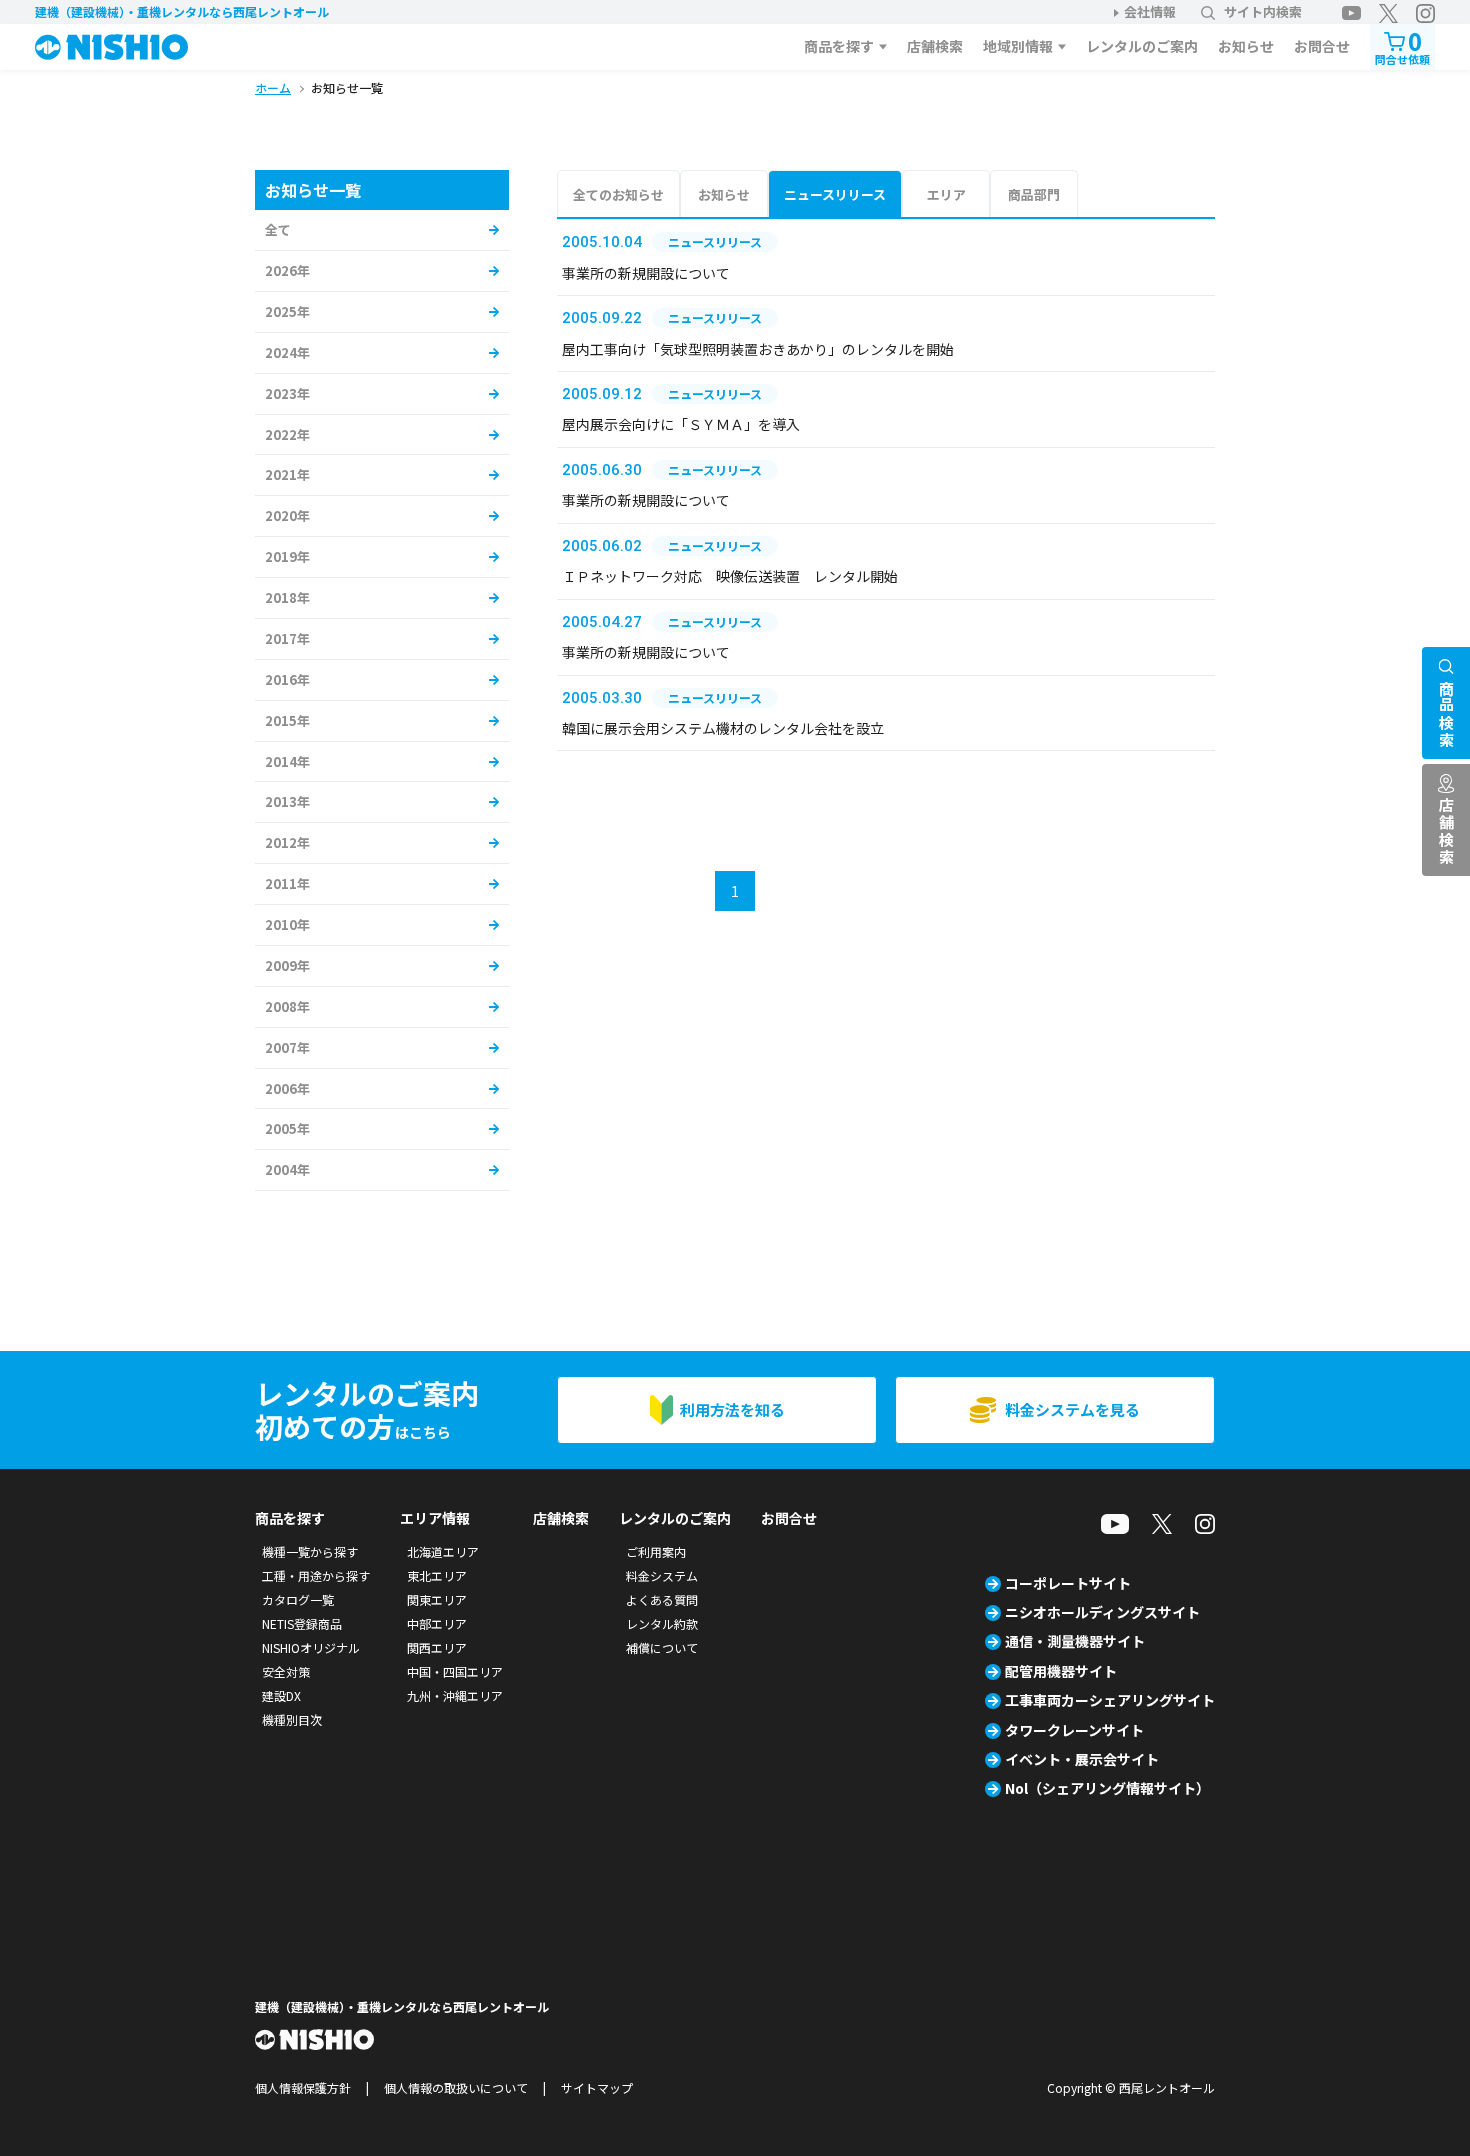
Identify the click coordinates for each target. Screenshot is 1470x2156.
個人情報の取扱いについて (456, 2087)
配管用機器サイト (1061, 1671)
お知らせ (1246, 46)
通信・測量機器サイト (1075, 1641)
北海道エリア (443, 1551)
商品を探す (839, 46)
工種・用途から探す (316, 1575)
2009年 (287, 965)
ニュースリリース (835, 194)
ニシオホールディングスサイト (1102, 1612)
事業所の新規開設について (646, 273)
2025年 (287, 311)
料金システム (662, 1575)
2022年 (287, 434)
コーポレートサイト (1068, 1583)
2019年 (287, 556)
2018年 (287, 597)
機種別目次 (292, 1719)
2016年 (287, 679)
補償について (662, 1647)
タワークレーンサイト (1074, 1730)
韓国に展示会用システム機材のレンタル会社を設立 (723, 728)
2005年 (287, 1128)
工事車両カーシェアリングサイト (1110, 1700)
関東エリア (437, 1599)
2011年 (287, 883)
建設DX (281, 1695)
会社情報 (1150, 11)
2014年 (287, 761)
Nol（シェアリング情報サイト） (1107, 1788)
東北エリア (437, 1575)
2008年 (287, 1006)
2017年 (287, 638)
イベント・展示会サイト (1082, 1759)
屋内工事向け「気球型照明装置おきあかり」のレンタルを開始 (758, 349)
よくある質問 (662, 1599)
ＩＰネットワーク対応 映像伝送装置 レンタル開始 (730, 576)
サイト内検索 (1263, 11)
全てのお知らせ (618, 194)
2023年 (287, 393)
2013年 (287, 801)
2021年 (287, 474)
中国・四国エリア (455, 1671)
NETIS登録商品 (302, 1623)
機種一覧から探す (310, 1551)
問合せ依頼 (1402, 45)
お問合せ (1322, 46)
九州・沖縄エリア (455, 1695)
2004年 (287, 1169)
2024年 (287, 352)
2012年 (287, 842)
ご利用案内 (656, 1551)
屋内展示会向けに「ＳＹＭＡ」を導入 (681, 424)
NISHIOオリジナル (311, 1647)
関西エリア (437, 1647)
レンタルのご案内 (1142, 46)
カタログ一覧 (298, 1599)
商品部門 (1034, 194)
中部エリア (437, 1623)
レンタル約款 (662, 1623)
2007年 (287, 1047)
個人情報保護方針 (303, 2087)
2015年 (287, 720)
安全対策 (286, 1671)
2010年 (287, 924)
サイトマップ (597, 2087)
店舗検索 (935, 46)
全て (278, 229)
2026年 (287, 270)
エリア (946, 194)
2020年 (287, 515)
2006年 (287, 1088)
